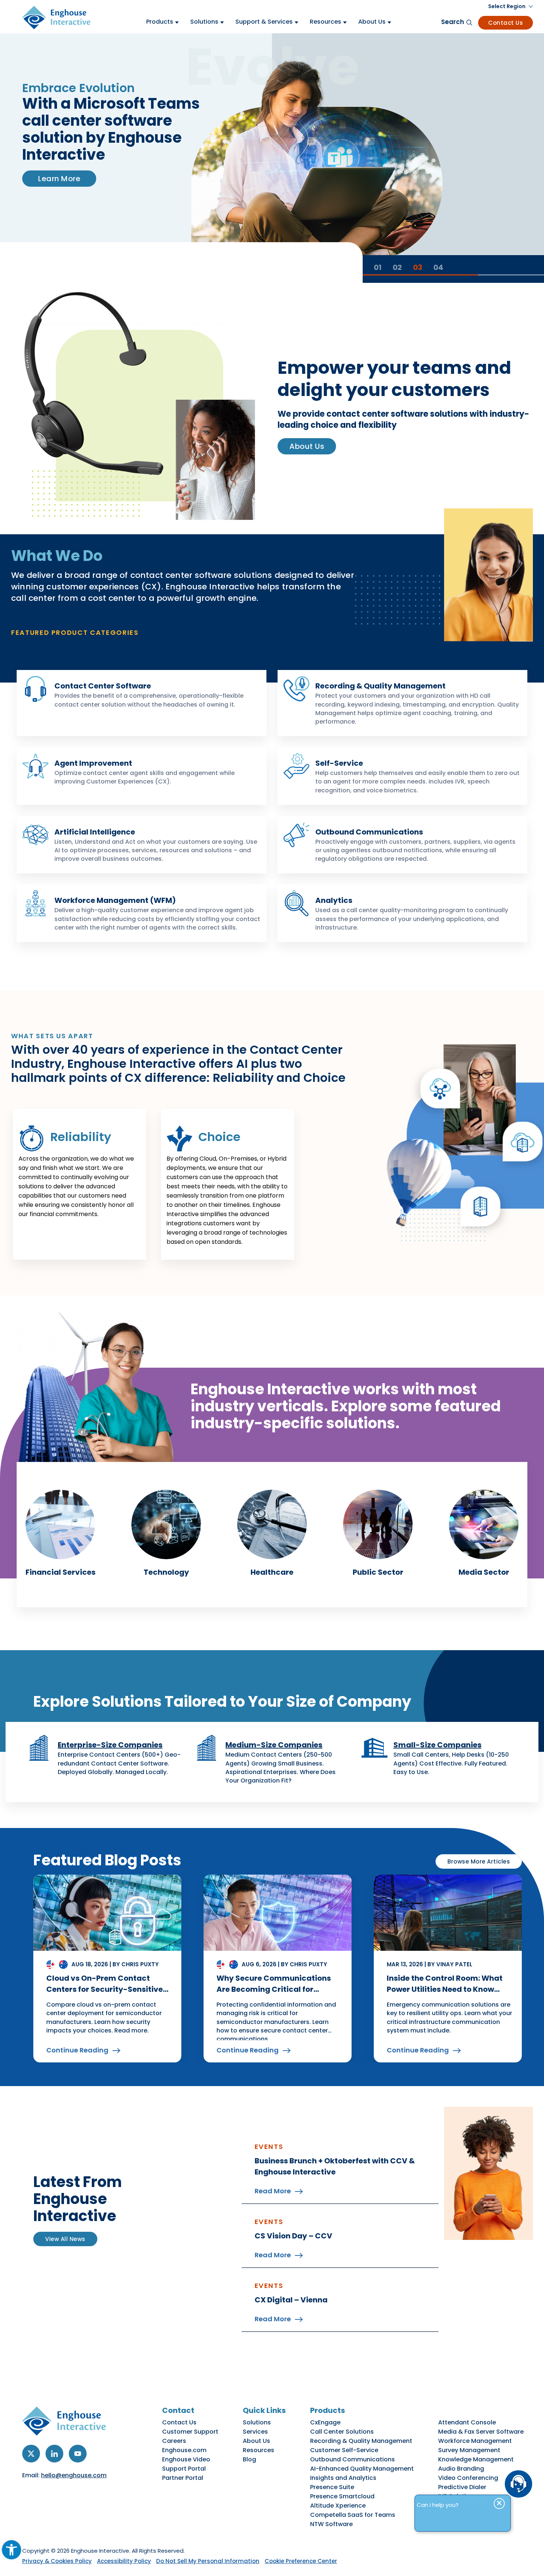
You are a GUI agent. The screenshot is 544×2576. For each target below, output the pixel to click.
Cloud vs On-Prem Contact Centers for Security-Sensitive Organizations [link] (105, 1989)
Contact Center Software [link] (103, 686)
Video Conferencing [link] (468, 2478)
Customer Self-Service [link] (344, 2450)
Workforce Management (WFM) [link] (115, 900)
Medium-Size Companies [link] (274, 1745)
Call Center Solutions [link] (342, 2432)
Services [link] (255, 2432)
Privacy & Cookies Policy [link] (57, 2561)
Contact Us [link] (506, 23)
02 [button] (397, 267)
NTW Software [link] (331, 2524)
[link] (11, 2550)
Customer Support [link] (190, 2432)
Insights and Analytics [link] (343, 2478)
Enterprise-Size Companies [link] (110, 1745)
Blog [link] (249, 2459)
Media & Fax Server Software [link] (481, 2432)
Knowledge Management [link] (476, 2459)
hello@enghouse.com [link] (74, 2475)
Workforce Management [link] (475, 2441)
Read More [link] (273, 2191)
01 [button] (378, 267)
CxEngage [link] (325, 2422)
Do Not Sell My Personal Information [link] (208, 2561)
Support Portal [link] (184, 2469)
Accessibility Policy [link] (124, 2561)
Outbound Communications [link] (369, 832)
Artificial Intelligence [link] (95, 832)
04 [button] (438, 267)
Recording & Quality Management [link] (380, 686)
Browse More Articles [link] (479, 1861)
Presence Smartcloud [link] (342, 2496)
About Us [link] (307, 446)
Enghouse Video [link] (186, 2459)
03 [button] (418, 267)
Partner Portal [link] (183, 2478)
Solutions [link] (257, 2422)
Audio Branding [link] (461, 2469)
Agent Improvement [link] (93, 763)
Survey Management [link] (469, 2450)
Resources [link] (258, 2450)
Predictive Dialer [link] (462, 2487)
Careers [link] (174, 2441)
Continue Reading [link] (77, 2050)
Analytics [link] (334, 900)
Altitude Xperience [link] (338, 2506)
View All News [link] (65, 2239)
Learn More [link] (59, 179)
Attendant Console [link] (467, 2422)
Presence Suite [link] (332, 2487)
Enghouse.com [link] (184, 2450)
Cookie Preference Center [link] (301, 2561)
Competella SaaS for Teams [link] (353, 2515)
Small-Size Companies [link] (437, 1745)
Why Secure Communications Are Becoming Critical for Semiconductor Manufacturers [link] (276, 1989)
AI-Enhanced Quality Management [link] (362, 2469)
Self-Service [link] (339, 763)
